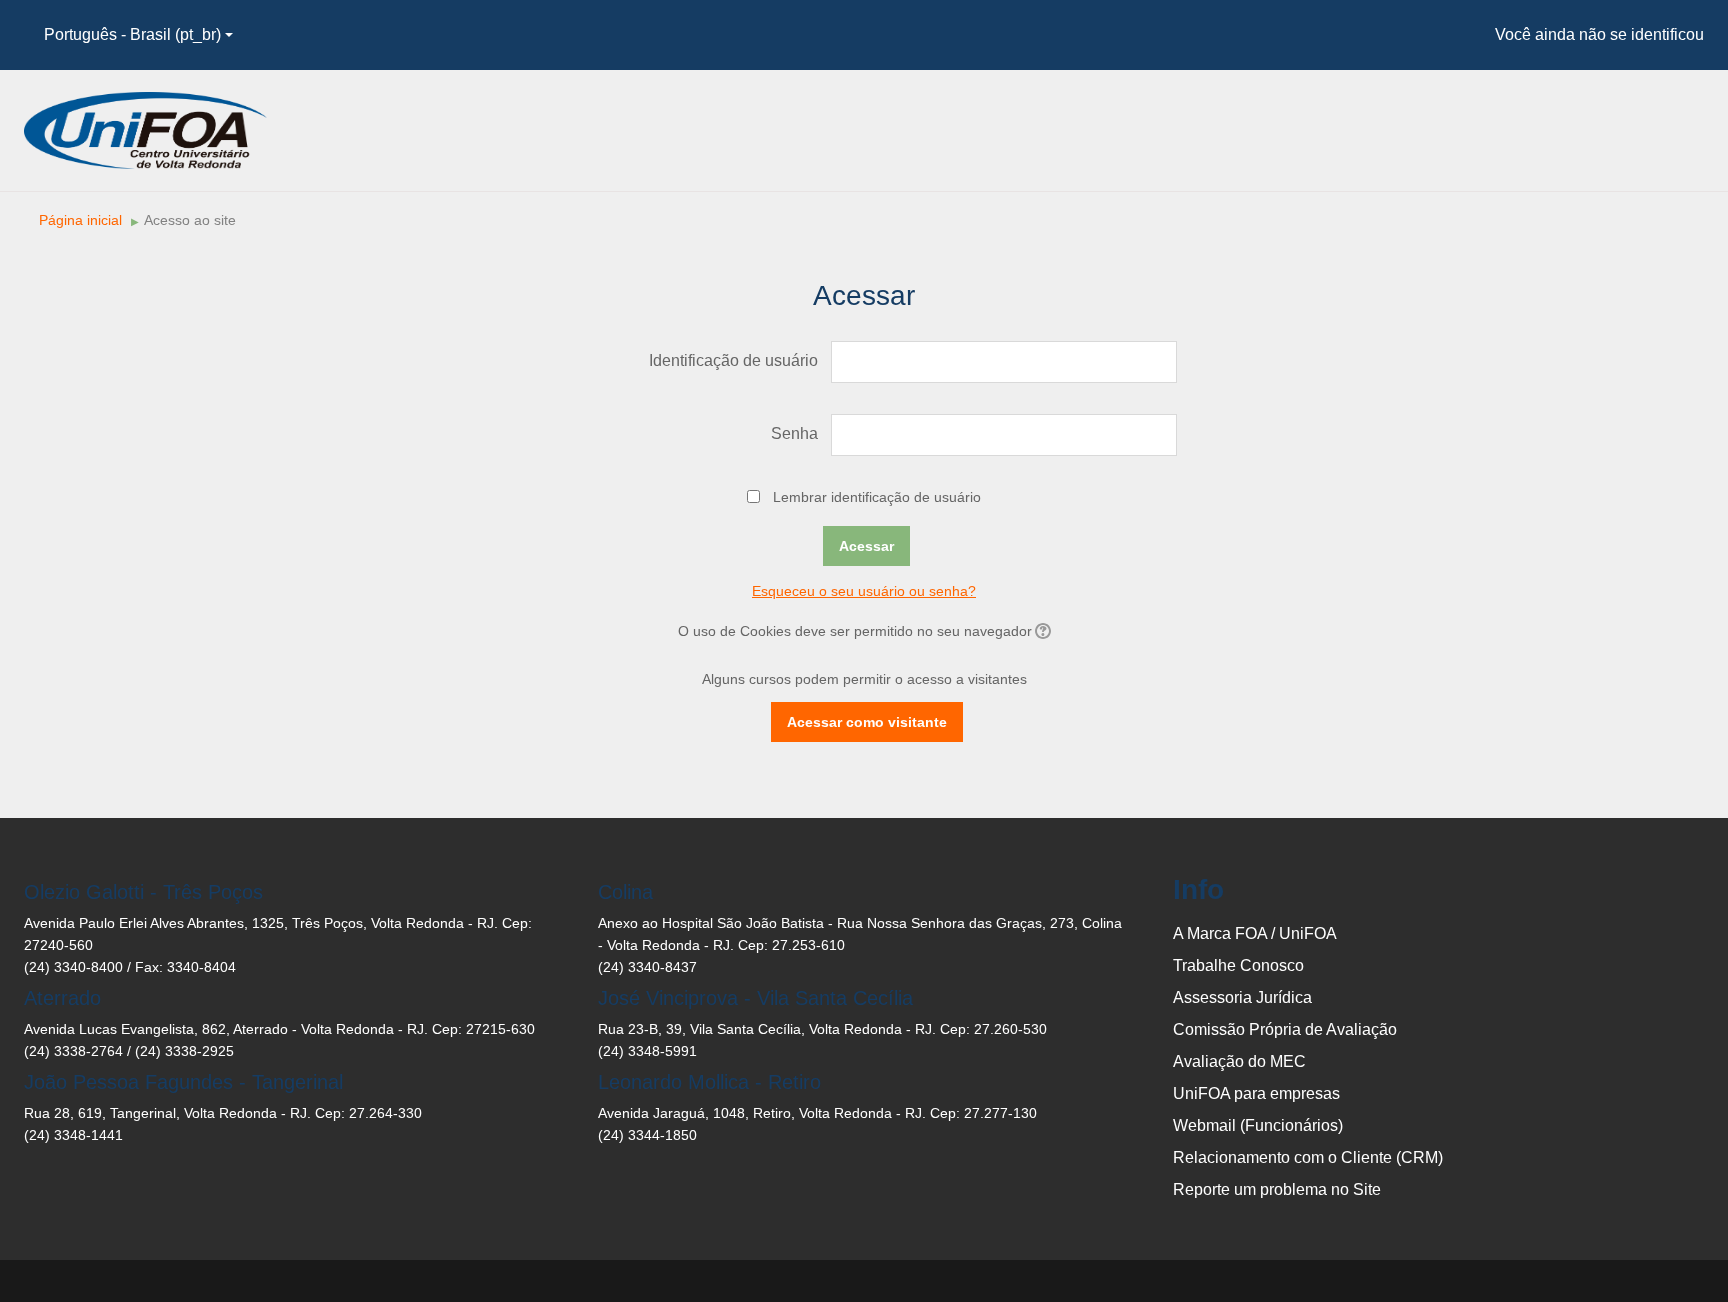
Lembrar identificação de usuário (877, 497)
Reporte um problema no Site (1277, 1189)
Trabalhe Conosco (1238, 965)
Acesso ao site (190, 220)
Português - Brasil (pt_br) (132, 34)
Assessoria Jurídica (1242, 997)
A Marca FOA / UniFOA (1255, 933)
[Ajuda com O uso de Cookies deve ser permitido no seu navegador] (1041, 631)
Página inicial (80, 220)
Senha (794, 433)
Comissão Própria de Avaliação (1285, 1029)
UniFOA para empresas (1256, 1093)
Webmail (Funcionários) (1258, 1125)
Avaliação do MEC (1239, 1061)
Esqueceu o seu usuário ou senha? (864, 591)
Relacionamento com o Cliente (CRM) (1308, 1157)
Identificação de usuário (733, 360)
